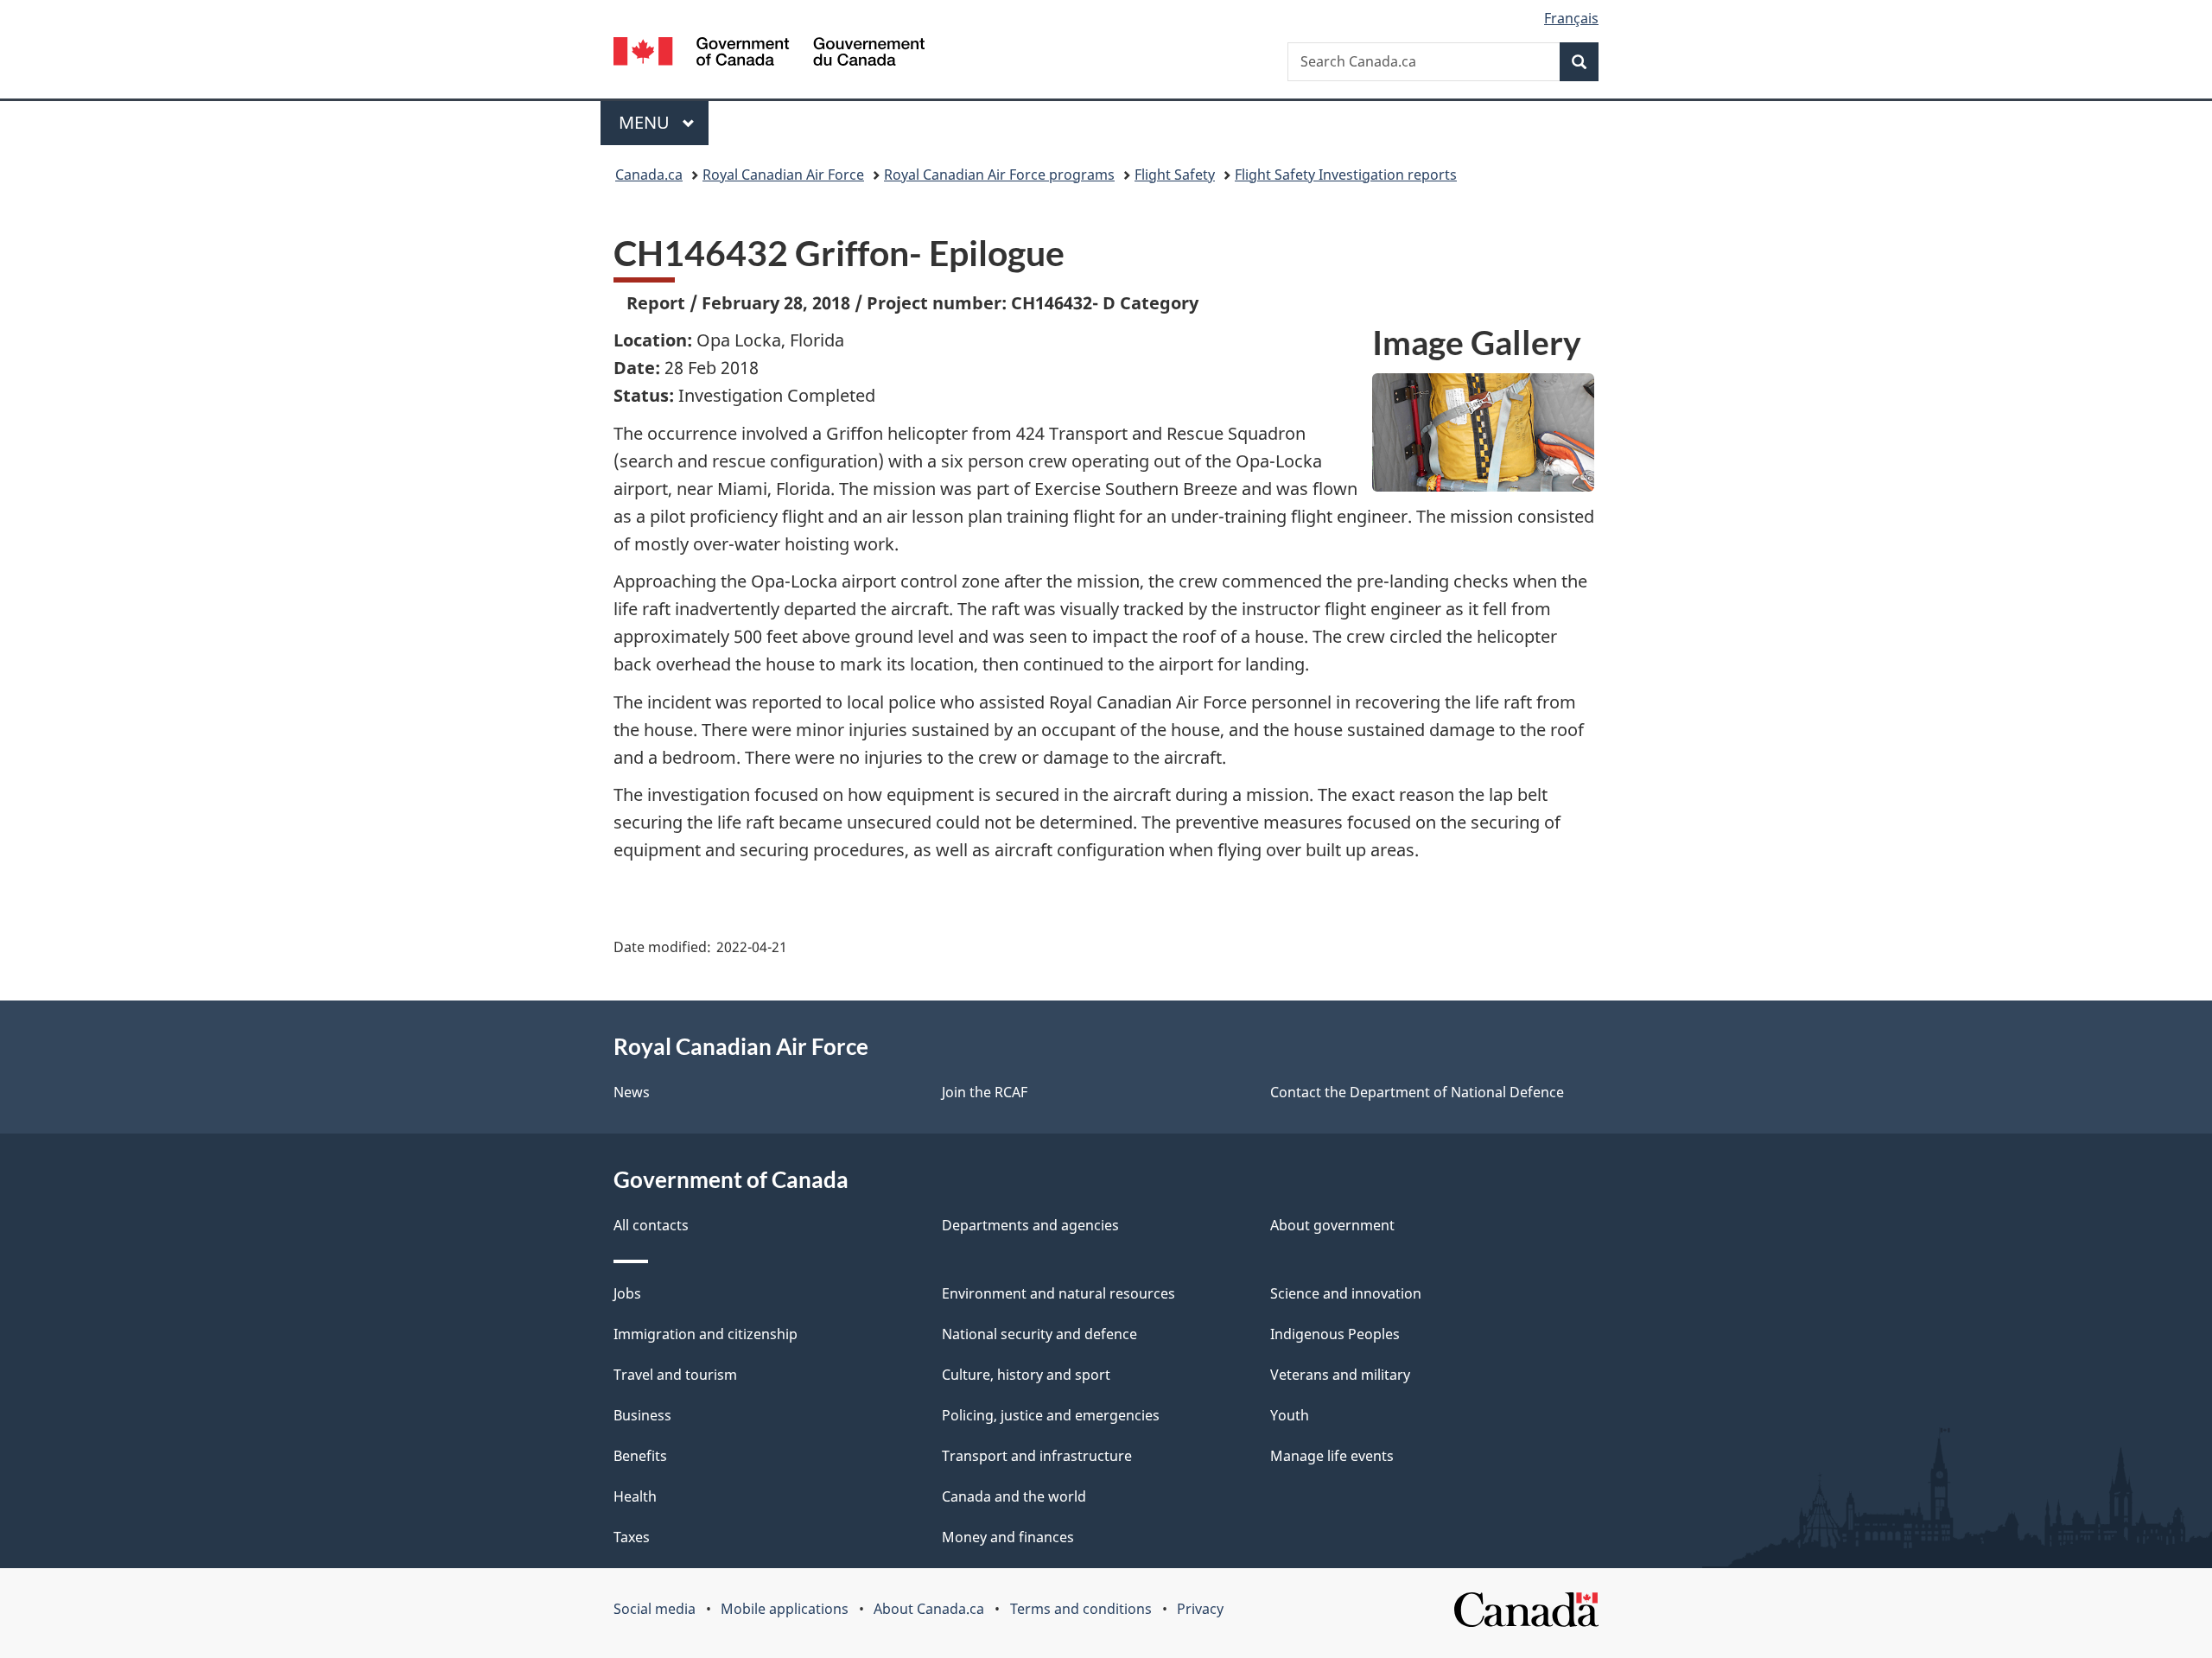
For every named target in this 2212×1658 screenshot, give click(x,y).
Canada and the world (1014, 1496)
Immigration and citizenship (706, 1334)
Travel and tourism (675, 1375)
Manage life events (1332, 1456)
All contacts (651, 1225)
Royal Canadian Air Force (783, 175)
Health (635, 1496)
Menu (646, 122)
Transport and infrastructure (1037, 1456)
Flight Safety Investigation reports (1346, 175)
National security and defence (1039, 1334)
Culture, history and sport (1026, 1375)
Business (642, 1415)
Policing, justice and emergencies (1051, 1415)
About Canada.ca (929, 1609)
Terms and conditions (1081, 1609)
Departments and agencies (1030, 1225)
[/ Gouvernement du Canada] (769, 54)
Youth (1290, 1415)
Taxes (632, 1537)
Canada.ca (649, 175)
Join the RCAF (985, 1092)
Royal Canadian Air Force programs (999, 175)
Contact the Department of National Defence (1417, 1092)
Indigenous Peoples (1335, 1334)
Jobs (627, 1293)
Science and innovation (1346, 1293)
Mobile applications (785, 1609)
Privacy (1200, 1609)
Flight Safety (1175, 175)
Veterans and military (1340, 1375)
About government (1332, 1225)
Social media (655, 1609)
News (632, 1092)
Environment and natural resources (1058, 1293)
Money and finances (1008, 1537)
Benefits (640, 1456)
